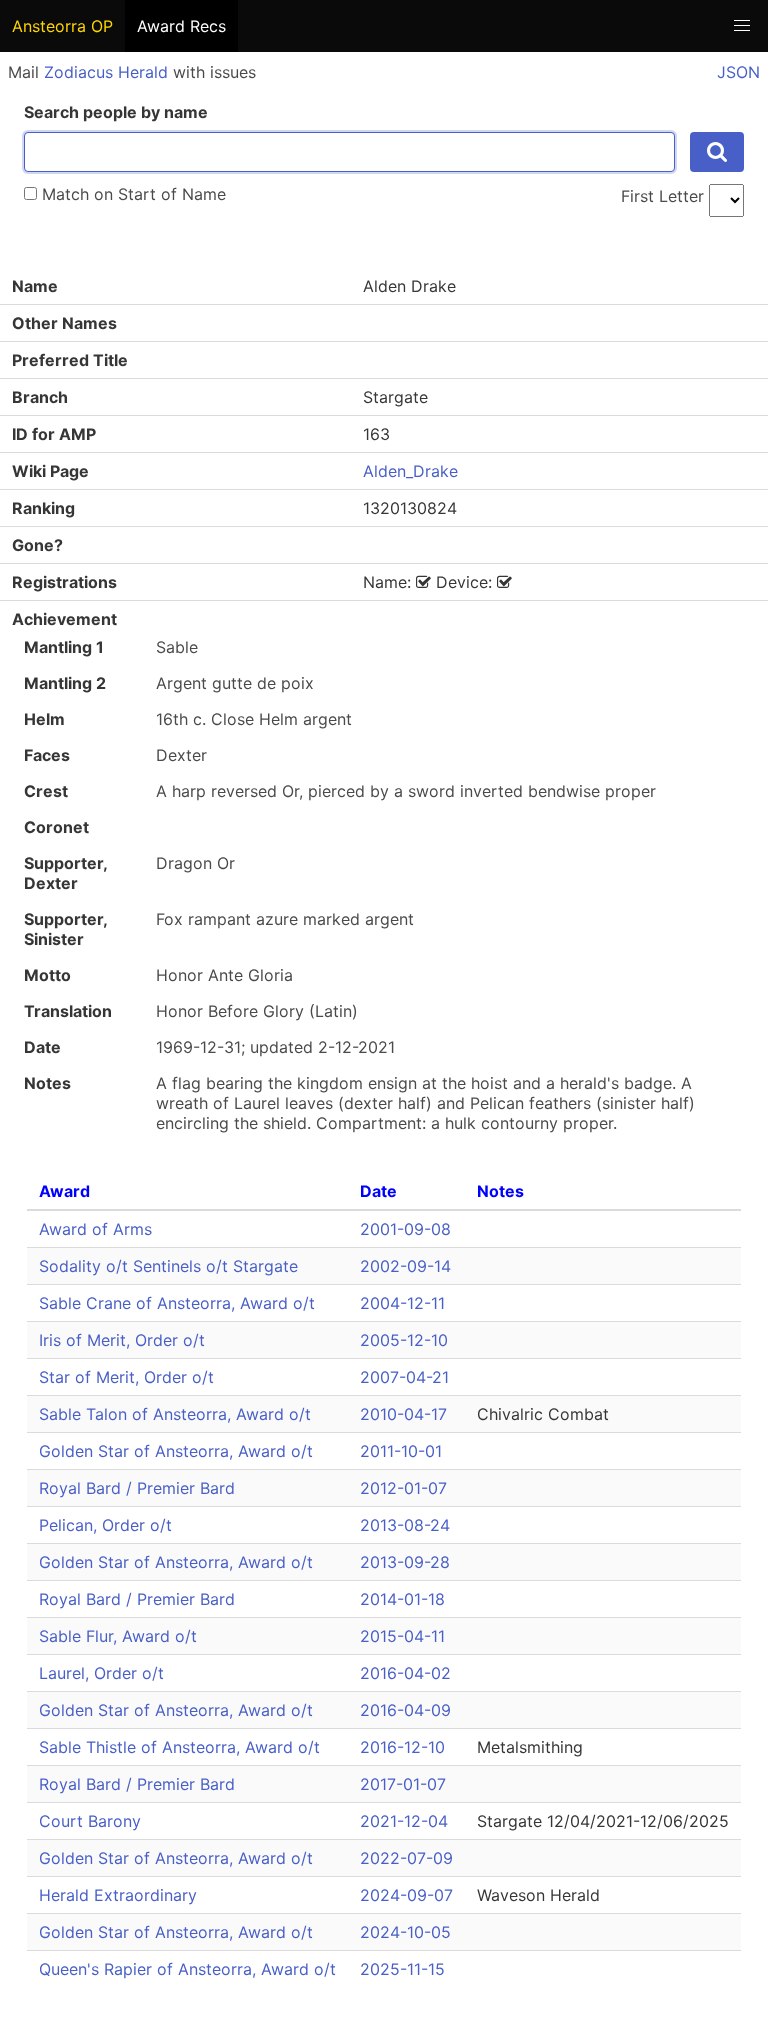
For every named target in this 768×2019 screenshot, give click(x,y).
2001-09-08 (405, 1229)
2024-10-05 (405, 1932)
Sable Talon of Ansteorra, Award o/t (175, 1414)
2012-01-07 (403, 1488)
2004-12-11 (402, 1303)
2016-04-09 (405, 1710)
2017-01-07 (403, 1784)
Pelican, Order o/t (105, 1525)
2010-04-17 (403, 1414)
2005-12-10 (404, 1340)
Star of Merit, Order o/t (126, 1377)
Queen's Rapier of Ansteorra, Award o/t (187, 1969)
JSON (738, 72)
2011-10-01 (401, 1451)
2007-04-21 (404, 1377)
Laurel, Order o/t (101, 1673)
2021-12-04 (404, 1821)
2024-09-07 (406, 1895)
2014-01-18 (402, 1599)
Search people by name (116, 112)
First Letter (662, 196)
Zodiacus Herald (106, 72)
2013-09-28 (405, 1562)
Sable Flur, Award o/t (118, 1636)
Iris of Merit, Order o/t (122, 1340)
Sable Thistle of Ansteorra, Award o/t (179, 1747)
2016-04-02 (405, 1673)
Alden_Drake (410, 471)
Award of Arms (95, 1229)
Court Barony (90, 1821)
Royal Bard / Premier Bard (137, 1488)
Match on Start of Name (131, 194)
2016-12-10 (402, 1747)
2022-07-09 (406, 1858)
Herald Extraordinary (118, 1895)
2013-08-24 (405, 1525)
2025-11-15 (402, 1969)
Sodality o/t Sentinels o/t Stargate (168, 1266)
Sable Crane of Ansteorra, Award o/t (177, 1303)
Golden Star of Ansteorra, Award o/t (176, 1451)
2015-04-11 (402, 1636)
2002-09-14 (405, 1266)
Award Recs (181, 26)
